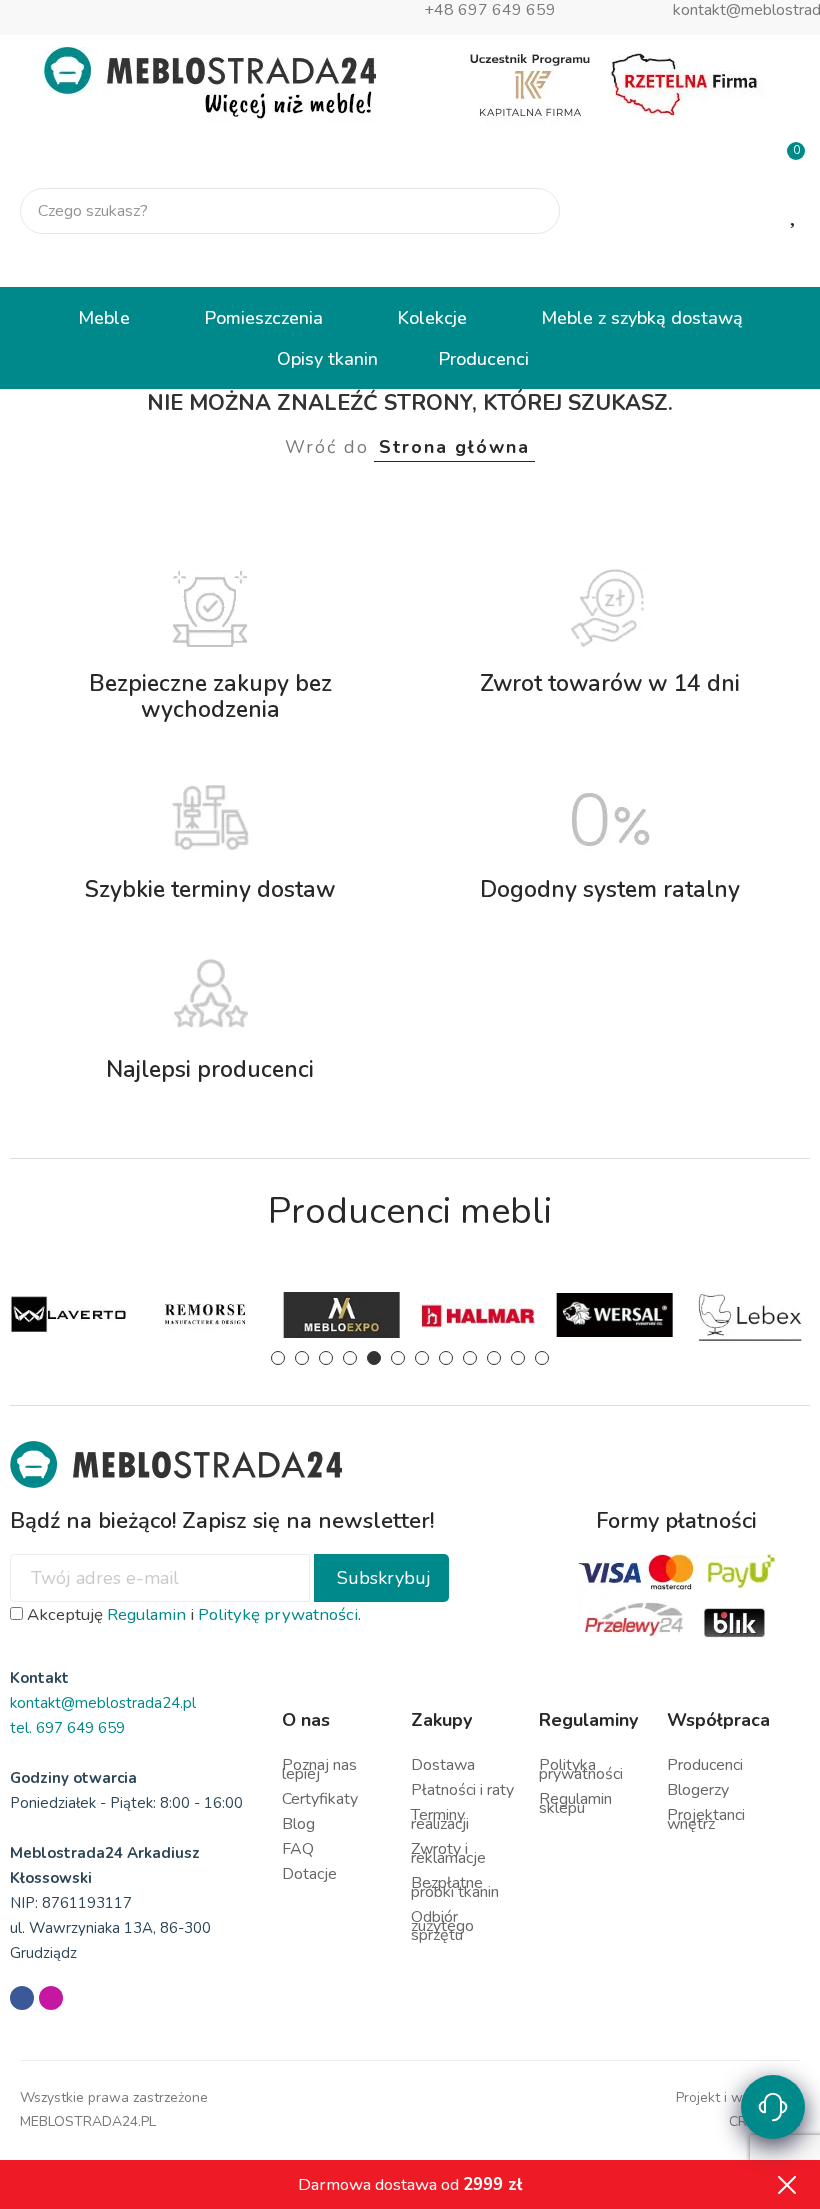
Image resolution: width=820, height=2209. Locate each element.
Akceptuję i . (192, 1614)
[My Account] (788, 262)
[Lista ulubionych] (795, 212)
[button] (278, 1358)
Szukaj (528, 211)
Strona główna (454, 447)
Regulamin (146, 1614)
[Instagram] (51, 1998)
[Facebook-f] (22, 1998)
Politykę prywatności (278, 1614)
